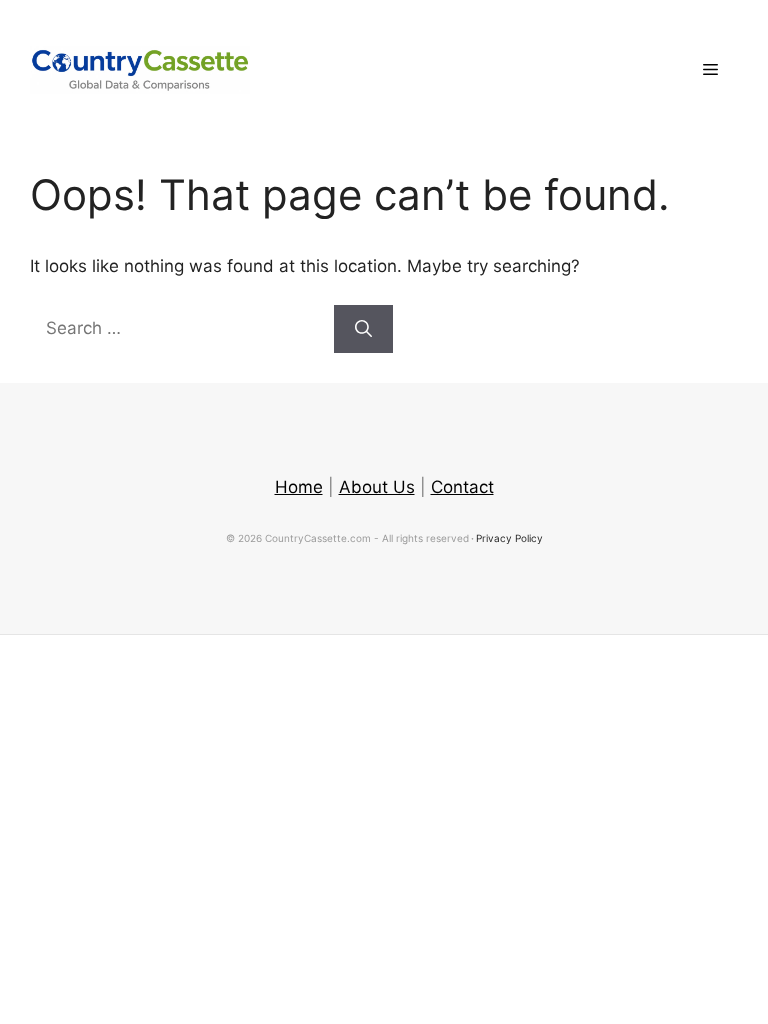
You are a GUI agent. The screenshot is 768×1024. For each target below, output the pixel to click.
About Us (377, 487)
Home (299, 487)
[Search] (363, 329)
